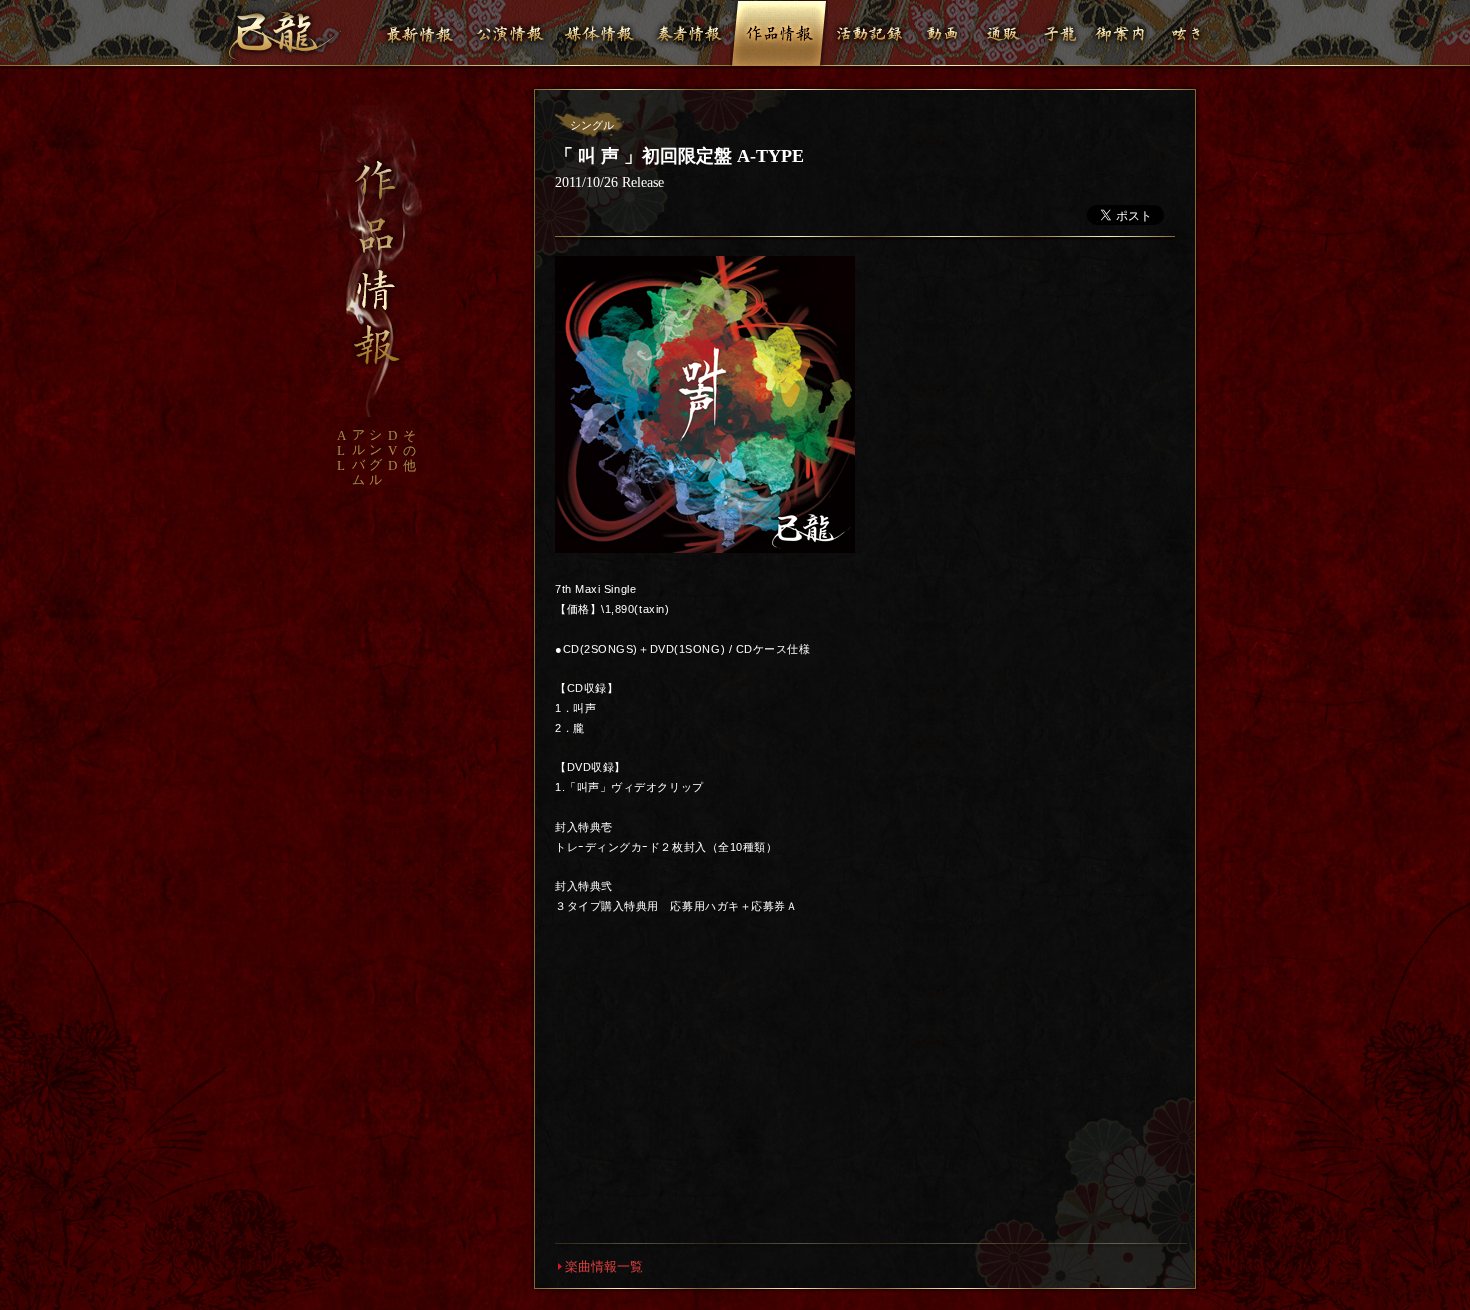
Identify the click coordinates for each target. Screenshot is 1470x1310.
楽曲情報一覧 (604, 1266)
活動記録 (869, 33)
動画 (943, 33)
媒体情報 (599, 33)
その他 (409, 450)
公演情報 (509, 33)
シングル (375, 457)
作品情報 (779, 33)
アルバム (358, 457)
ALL (341, 450)
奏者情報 (689, 33)
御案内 (1120, 33)
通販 (1003, 33)
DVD (392, 450)
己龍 (284, 36)
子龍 (1060, 33)
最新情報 (419, 33)
